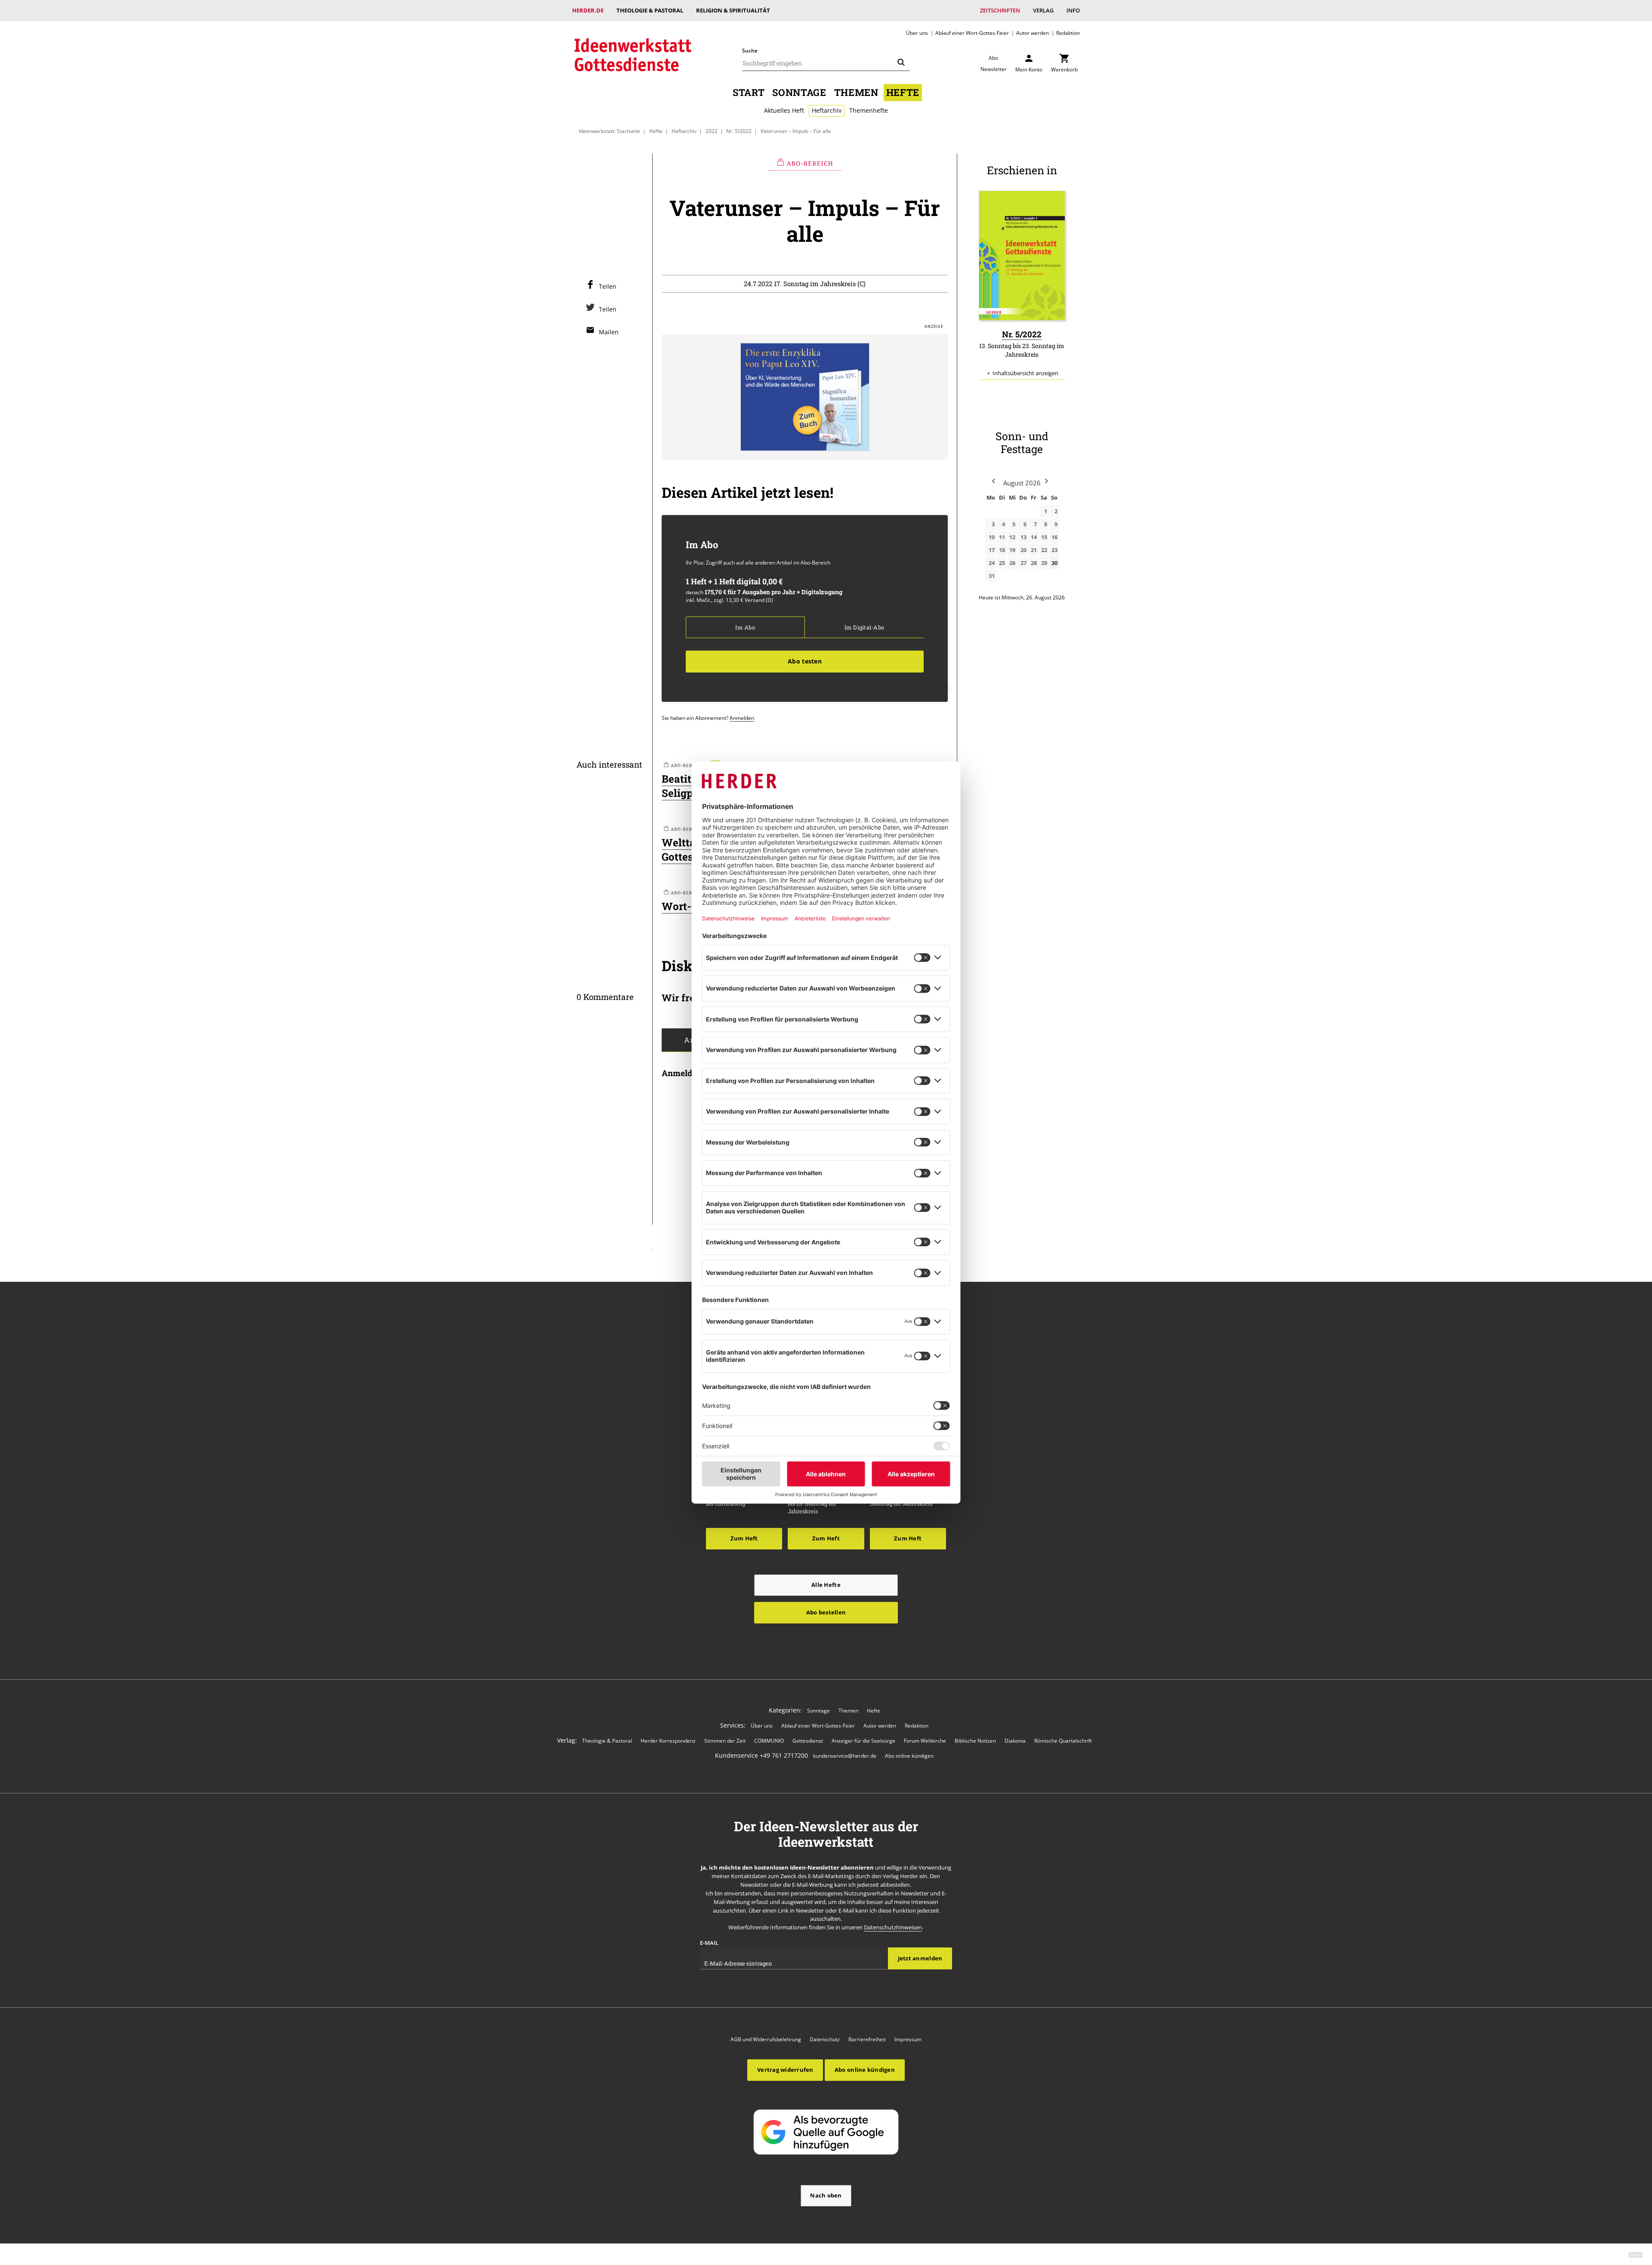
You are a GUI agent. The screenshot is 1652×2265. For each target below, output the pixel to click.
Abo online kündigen (909, 1756)
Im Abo (745, 627)
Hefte (903, 92)
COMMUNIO (769, 1741)
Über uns (917, 33)
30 (1054, 563)
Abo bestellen (826, 1612)
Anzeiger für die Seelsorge (863, 1741)
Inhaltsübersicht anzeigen (1025, 373)
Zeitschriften (1000, 10)
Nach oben (826, 2195)
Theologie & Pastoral (650, 10)
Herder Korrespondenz (668, 1741)
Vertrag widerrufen (785, 2070)
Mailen (609, 332)
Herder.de (588, 10)
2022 (712, 131)
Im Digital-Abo (864, 627)
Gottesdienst (808, 1741)
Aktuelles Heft (784, 110)
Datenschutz (825, 2039)
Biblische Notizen (975, 1741)
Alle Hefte (826, 1585)
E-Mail (709, 1943)
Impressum (908, 2039)
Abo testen (805, 661)
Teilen (608, 286)
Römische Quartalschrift (1063, 1741)
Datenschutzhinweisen (893, 1927)
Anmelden (742, 718)
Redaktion (1068, 33)
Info (1073, 10)
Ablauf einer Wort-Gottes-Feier (972, 33)
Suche (750, 51)
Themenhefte (869, 110)
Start (749, 92)
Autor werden (1032, 33)
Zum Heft (744, 1538)
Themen (856, 92)
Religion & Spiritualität (733, 10)
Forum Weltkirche (925, 1741)
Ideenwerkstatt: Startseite (609, 131)
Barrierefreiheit (867, 2039)
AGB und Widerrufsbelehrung (766, 2039)
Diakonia (1015, 1741)
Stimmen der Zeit (725, 1741)
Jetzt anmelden (920, 1958)
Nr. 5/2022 (739, 131)
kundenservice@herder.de (845, 1756)
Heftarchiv (827, 110)
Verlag (1043, 10)
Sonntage (799, 92)
